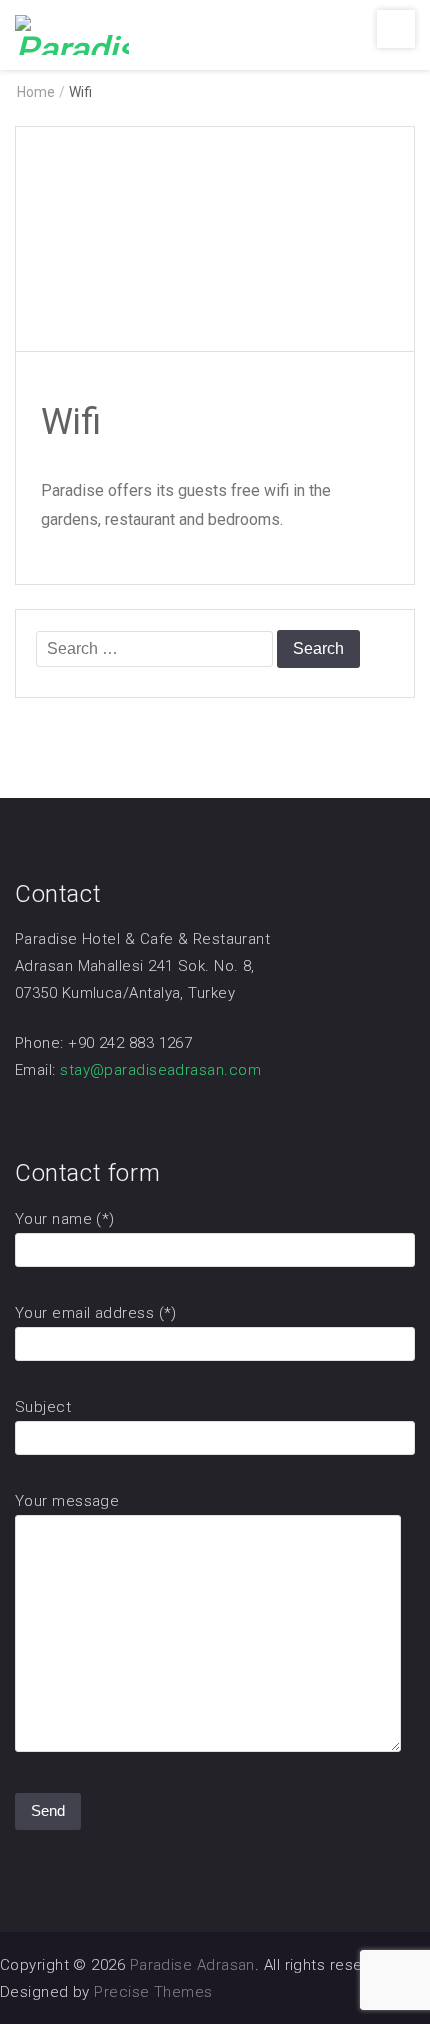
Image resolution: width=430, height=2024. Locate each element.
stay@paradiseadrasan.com (160, 1070)
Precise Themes (153, 1992)
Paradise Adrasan (192, 1965)
